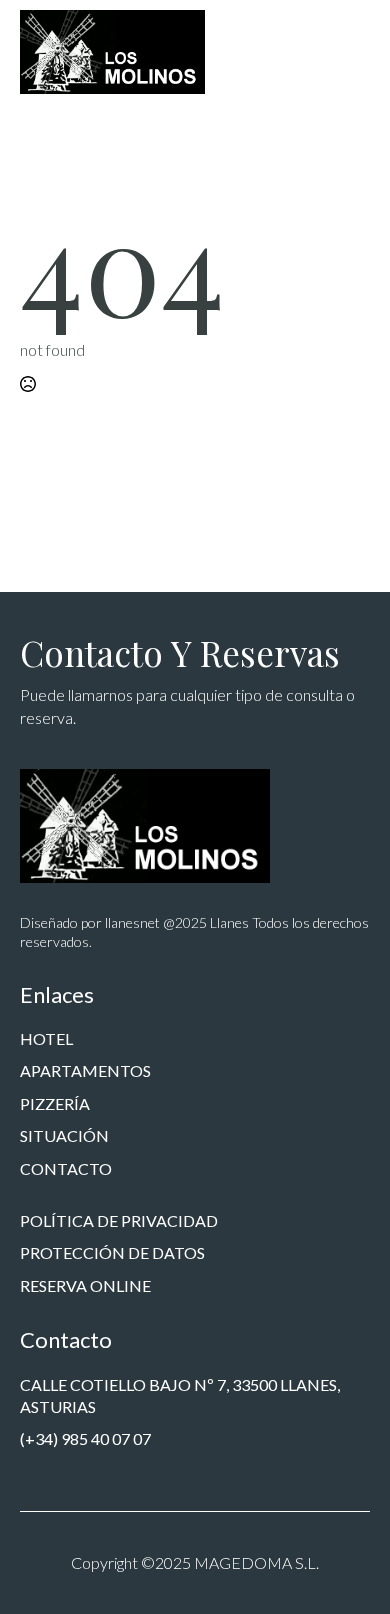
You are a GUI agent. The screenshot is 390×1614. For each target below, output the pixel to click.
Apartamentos (85, 1070)
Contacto (66, 1168)
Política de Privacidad (119, 1220)
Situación (64, 1135)
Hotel (46, 1038)
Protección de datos (112, 1252)
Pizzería (55, 1103)
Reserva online (85, 1285)
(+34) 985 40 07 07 (85, 1438)
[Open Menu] (354, 52)
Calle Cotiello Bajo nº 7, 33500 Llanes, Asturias (180, 1395)
